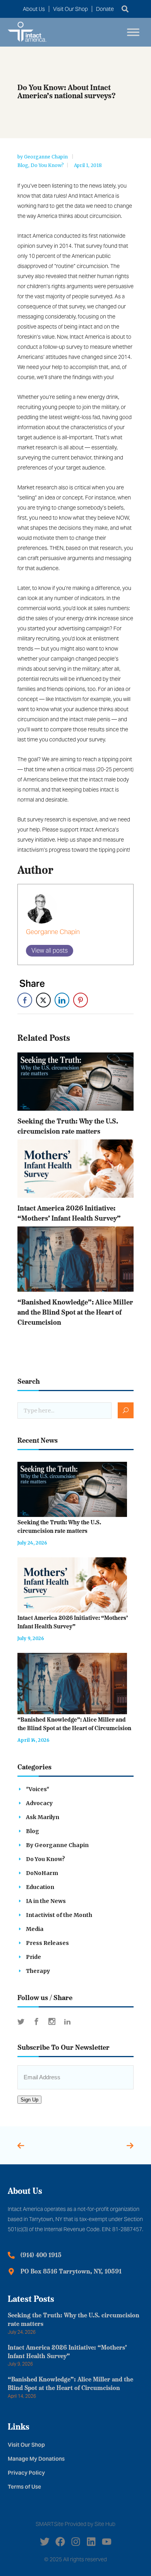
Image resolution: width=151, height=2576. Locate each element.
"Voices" (38, 1789)
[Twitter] (45, 2542)
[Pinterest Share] (81, 1000)
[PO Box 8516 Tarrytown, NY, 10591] (11, 2272)
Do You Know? (47, 165)
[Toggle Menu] (133, 32)
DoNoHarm (42, 1873)
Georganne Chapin (46, 157)
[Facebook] (60, 2542)
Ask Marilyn (43, 1817)
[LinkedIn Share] (62, 1000)
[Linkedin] (91, 2542)
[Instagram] (76, 2542)
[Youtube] (107, 2542)
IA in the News (46, 1901)
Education (40, 1887)
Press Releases (47, 1943)
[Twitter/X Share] (43, 1000)
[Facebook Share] (25, 1000)
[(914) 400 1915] (11, 2255)
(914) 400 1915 (41, 2256)
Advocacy (39, 1803)
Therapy (38, 1971)
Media (35, 1929)
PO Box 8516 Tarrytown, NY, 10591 (71, 2272)
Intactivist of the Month (59, 1915)
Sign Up (29, 2100)
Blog (23, 165)
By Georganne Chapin (57, 1845)
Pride (33, 1957)
